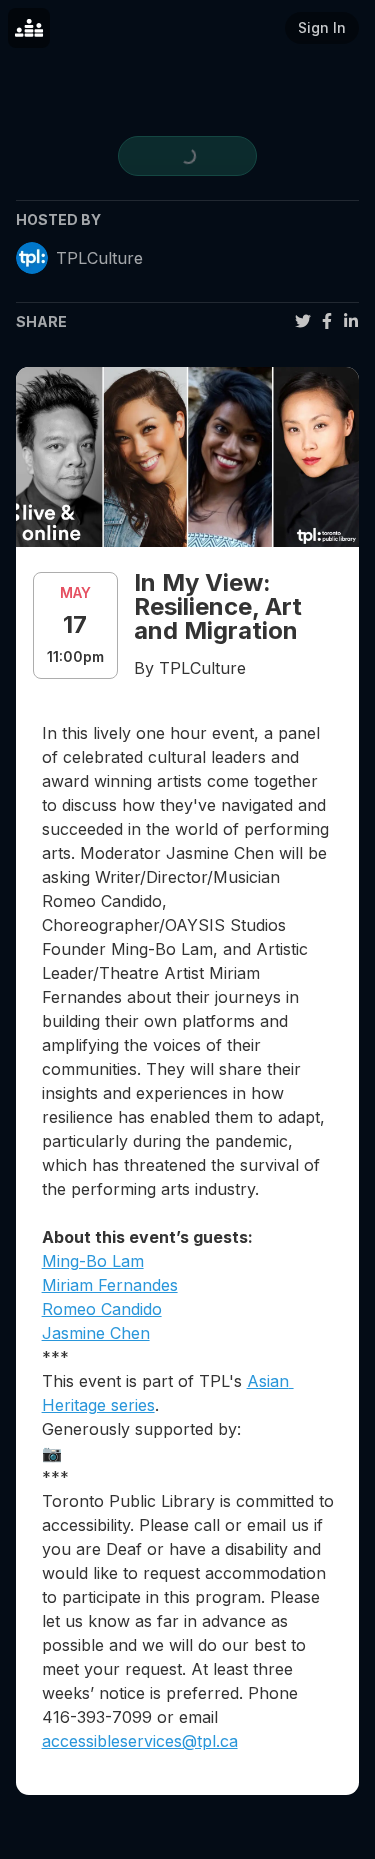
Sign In (322, 27)
